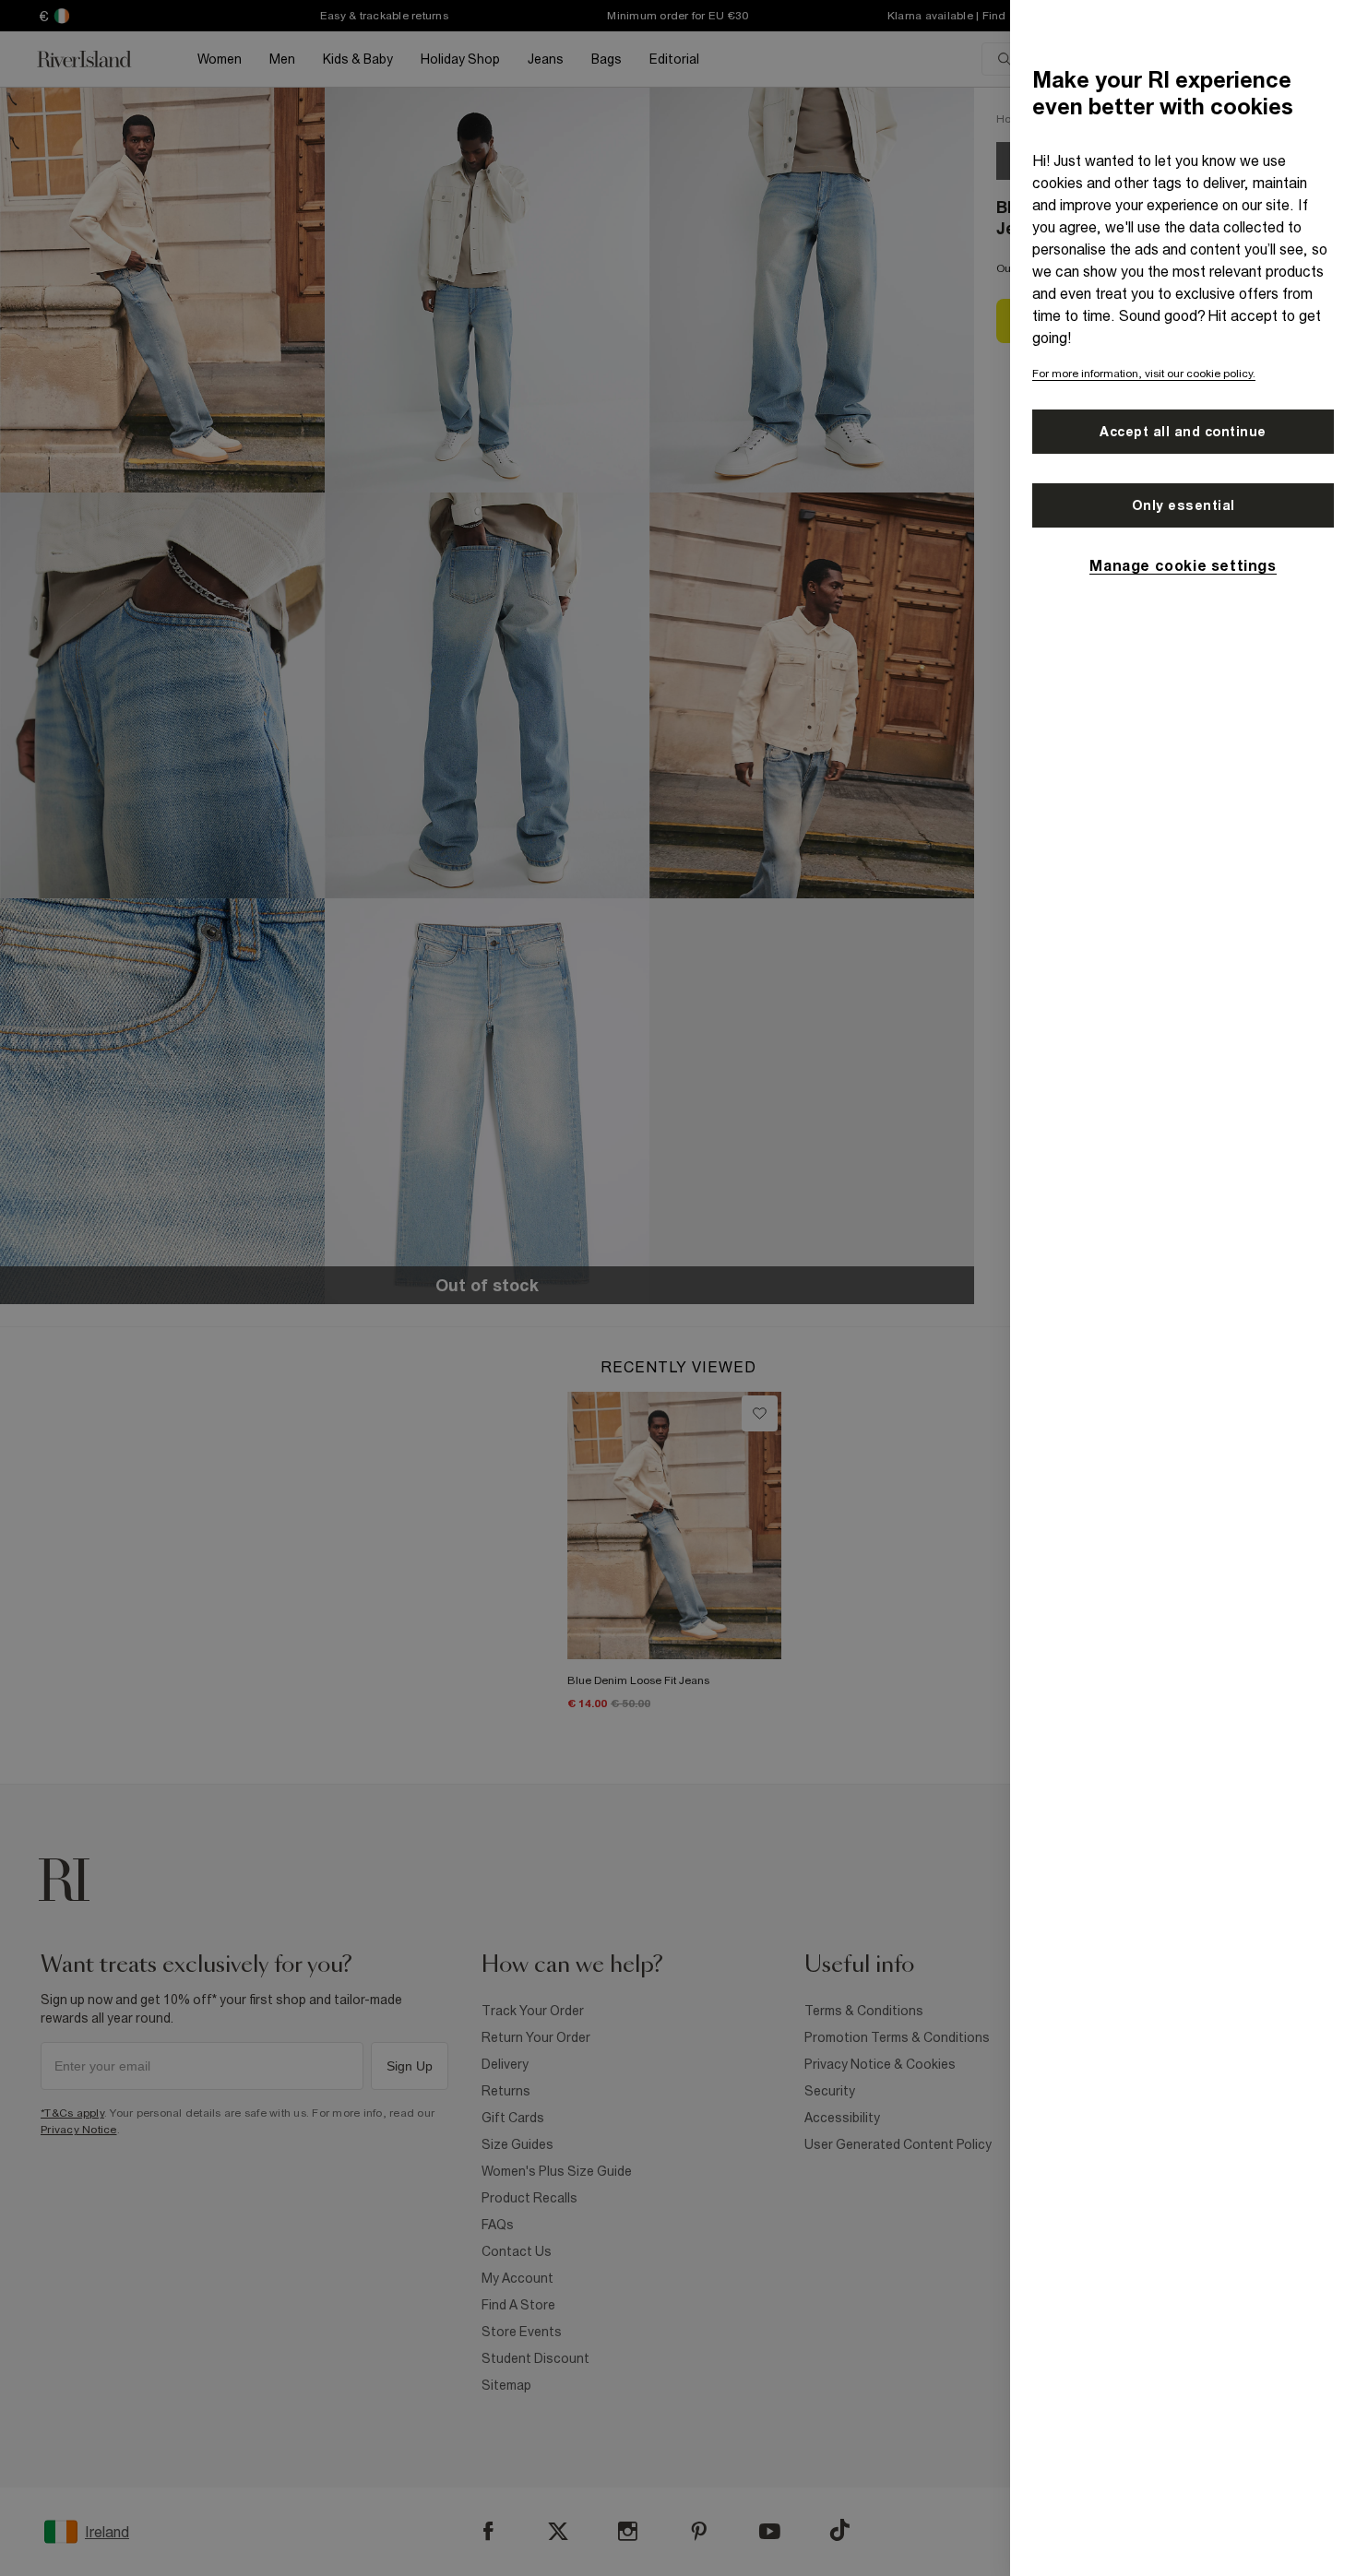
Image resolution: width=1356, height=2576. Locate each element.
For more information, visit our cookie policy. (1144, 374)
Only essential (1184, 505)
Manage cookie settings (1183, 565)
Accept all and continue (1183, 432)
